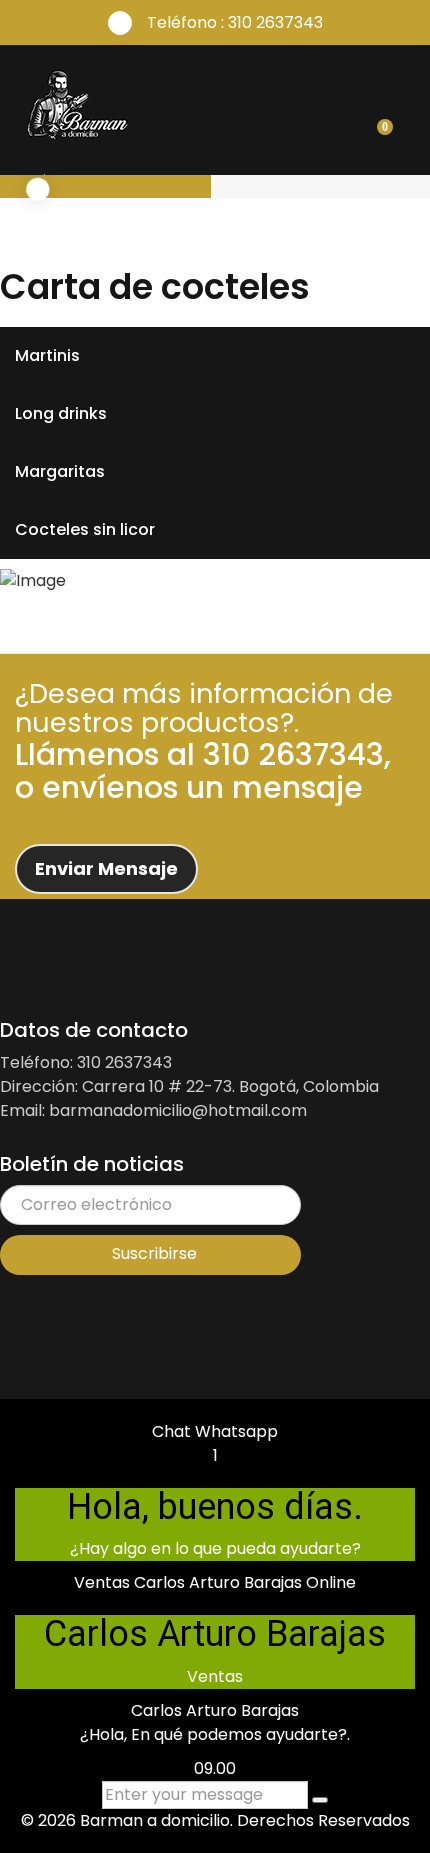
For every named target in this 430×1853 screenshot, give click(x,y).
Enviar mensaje (106, 868)
